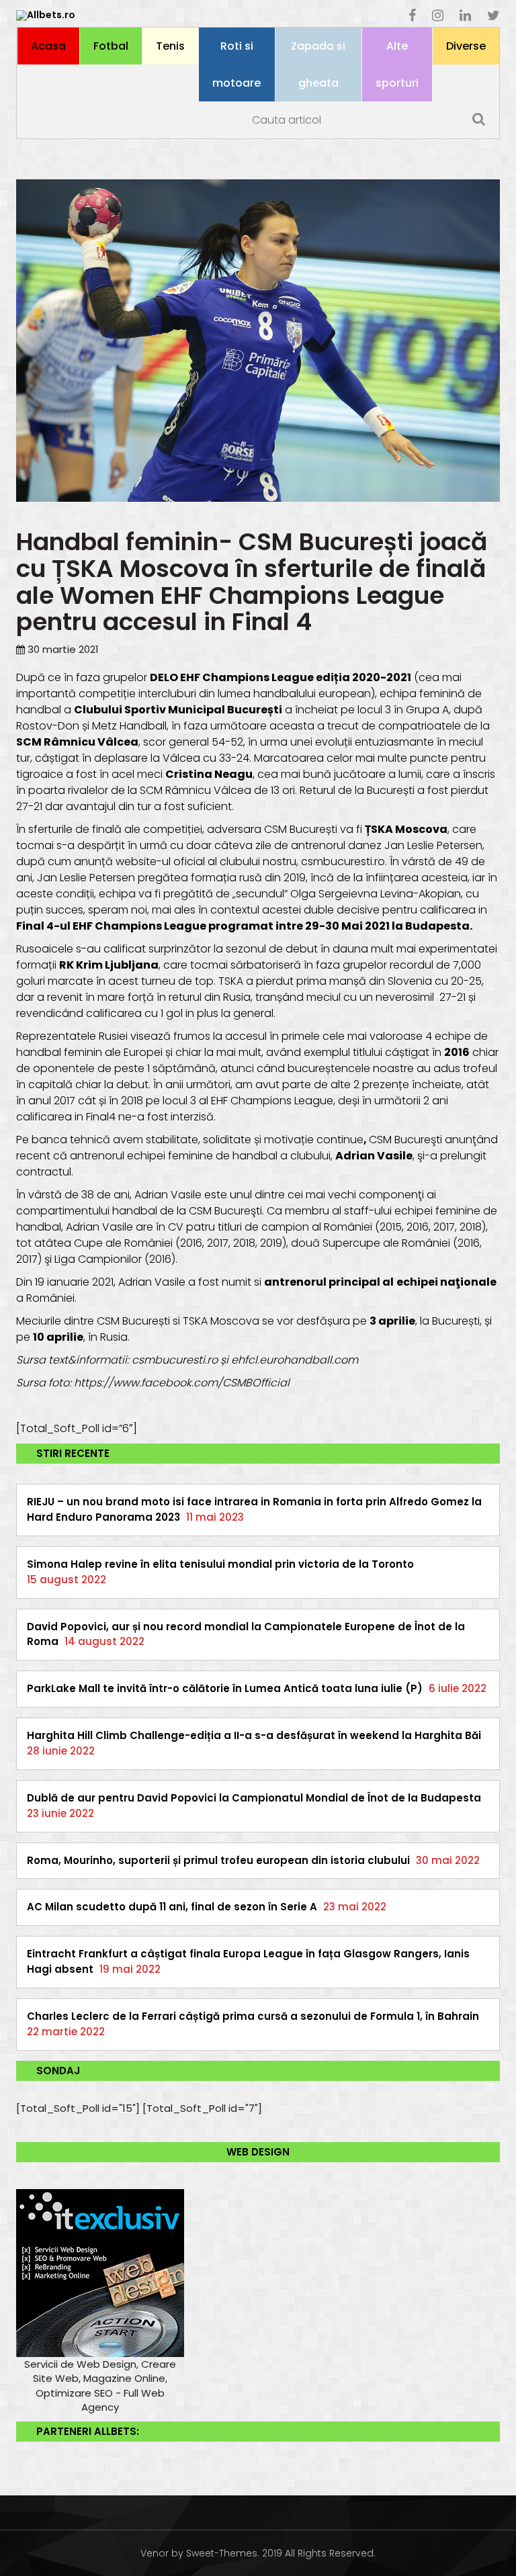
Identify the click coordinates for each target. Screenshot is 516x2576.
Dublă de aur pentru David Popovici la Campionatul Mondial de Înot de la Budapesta (254, 1798)
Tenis (170, 46)
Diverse (466, 46)
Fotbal (111, 46)
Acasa (48, 46)
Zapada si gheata (318, 64)
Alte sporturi (397, 64)
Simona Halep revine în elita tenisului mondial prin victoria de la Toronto (220, 1564)
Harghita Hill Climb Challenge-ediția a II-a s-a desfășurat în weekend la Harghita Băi (254, 1735)
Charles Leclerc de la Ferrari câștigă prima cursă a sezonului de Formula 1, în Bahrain (253, 2016)
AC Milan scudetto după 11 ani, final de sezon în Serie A (172, 1907)
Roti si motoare (236, 64)
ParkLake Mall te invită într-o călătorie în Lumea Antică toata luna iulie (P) (225, 1688)
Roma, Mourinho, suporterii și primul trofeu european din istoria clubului (218, 1860)
